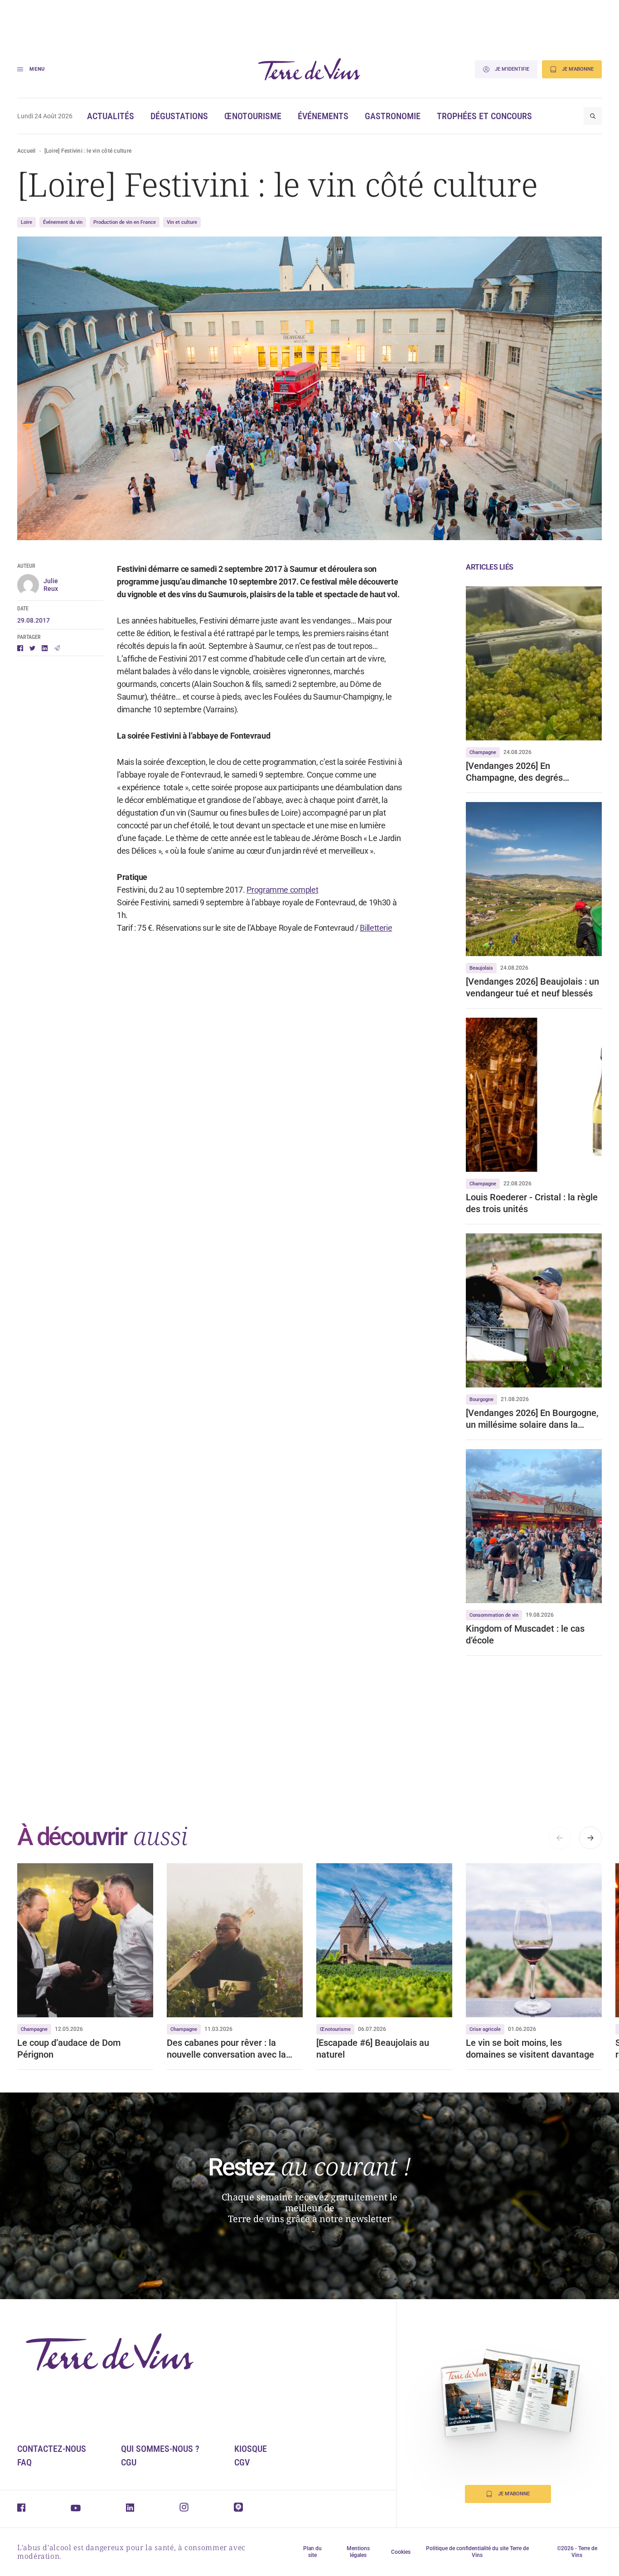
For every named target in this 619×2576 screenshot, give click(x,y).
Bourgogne (481, 1399)
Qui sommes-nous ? (160, 2449)
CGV (242, 2462)
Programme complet (282, 890)
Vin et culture (182, 222)
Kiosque (251, 2449)
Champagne (483, 752)
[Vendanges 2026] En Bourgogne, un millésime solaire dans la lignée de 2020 (532, 1419)
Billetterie (376, 928)
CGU (129, 2462)
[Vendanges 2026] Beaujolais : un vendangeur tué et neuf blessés (532, 987)
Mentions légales (358, 2552)
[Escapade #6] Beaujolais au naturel (373, 2049)
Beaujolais (481, 968)
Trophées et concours (484, 116)
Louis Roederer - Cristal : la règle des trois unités (532, 1203)
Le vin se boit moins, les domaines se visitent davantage (530, 2049)
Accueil (27, 151)
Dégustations (179, 116)
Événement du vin (63, 222)
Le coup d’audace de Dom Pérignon (69, 2049)
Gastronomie (393, 116)
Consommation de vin (494, 1615)
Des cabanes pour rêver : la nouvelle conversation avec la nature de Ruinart (226, 2049)
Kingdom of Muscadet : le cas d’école (525, 1634)
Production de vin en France (125, 222)
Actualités (111, 116)
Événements (323, 116)
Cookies (401, 2552)
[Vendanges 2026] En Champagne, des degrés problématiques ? (514, 772)
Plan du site (312, 2552)
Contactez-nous (52, 2449)
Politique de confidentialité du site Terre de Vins (477, 2552)
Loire (27, 222)
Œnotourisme (253, 116)
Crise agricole (485, 2029)
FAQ (24, 2462)
